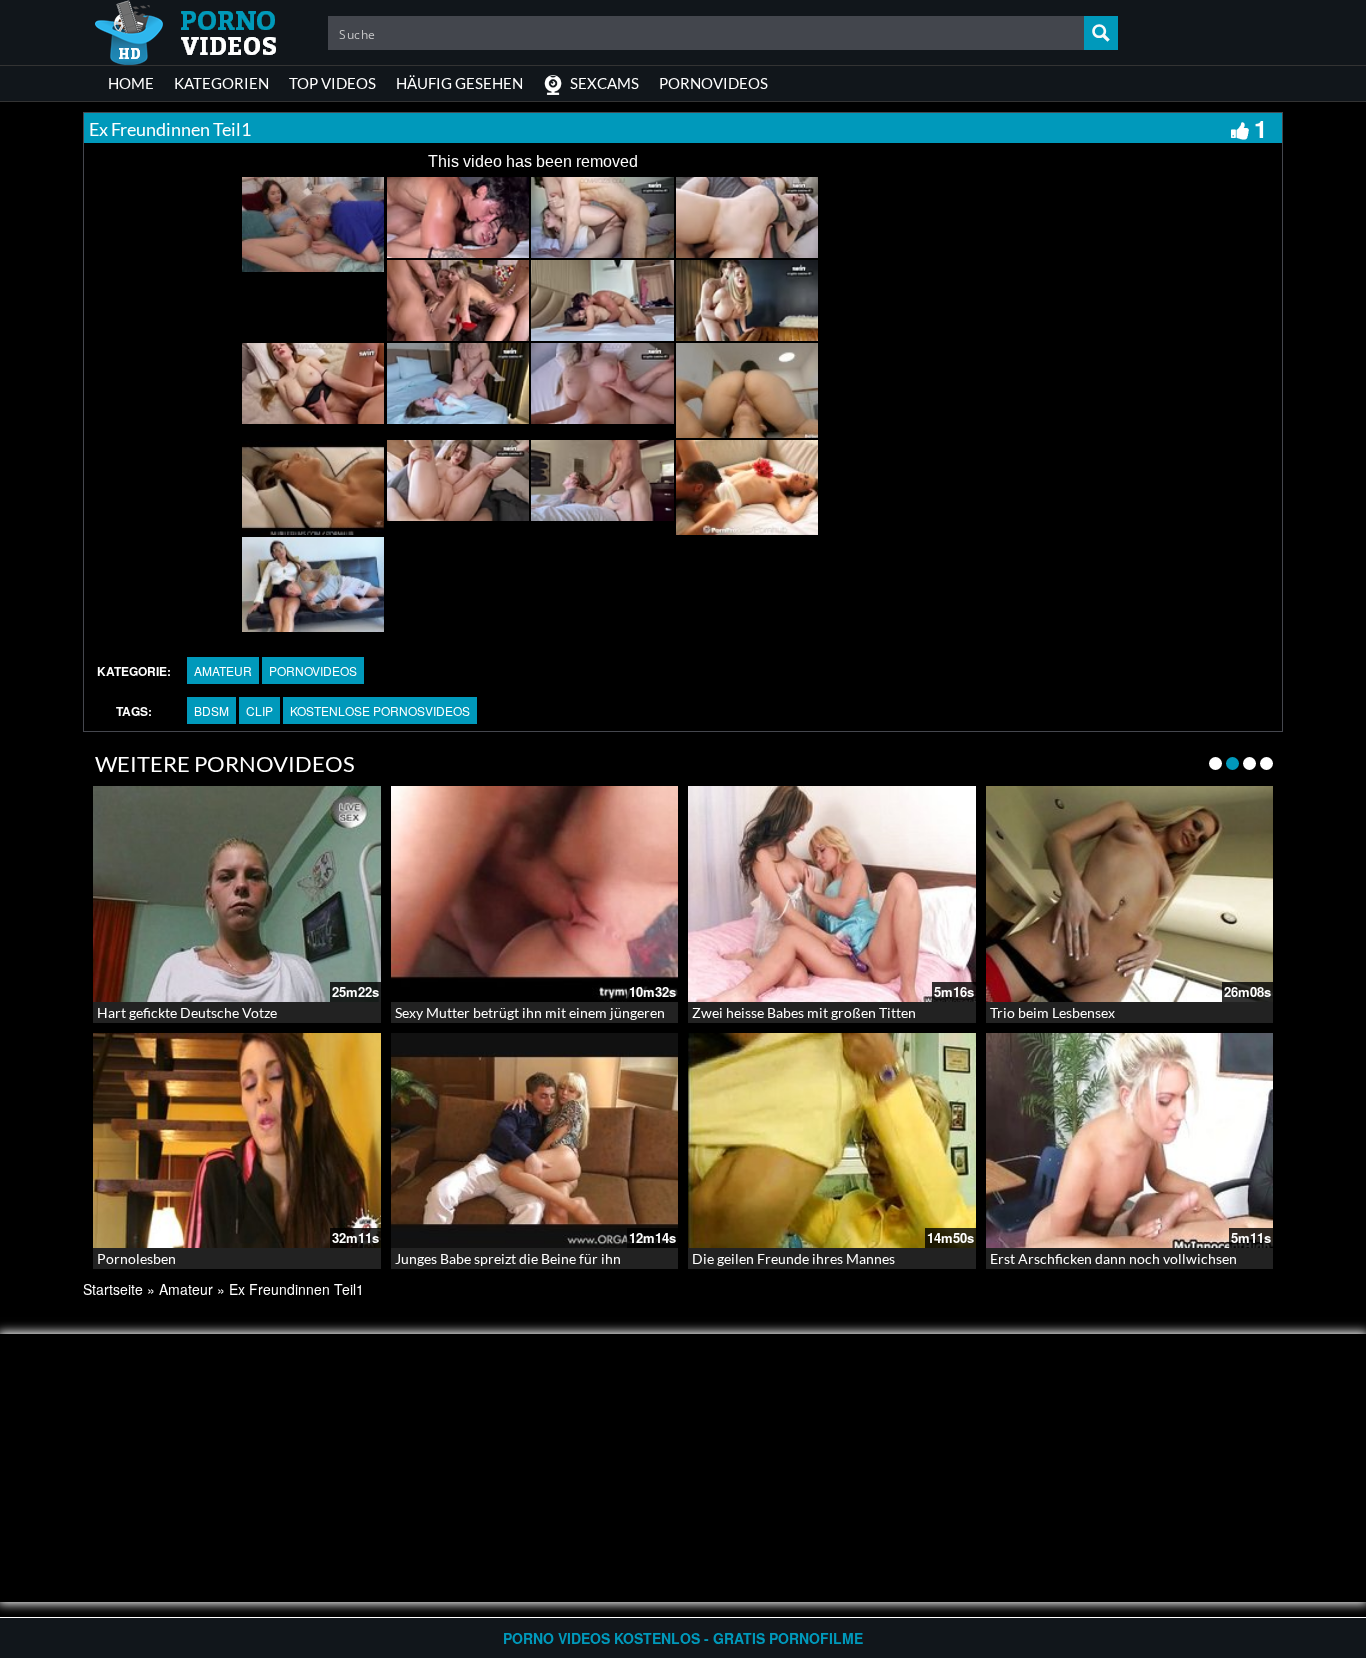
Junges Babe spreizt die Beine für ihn (508, 1258)
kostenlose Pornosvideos (380, 710)
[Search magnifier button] (1101, 33)
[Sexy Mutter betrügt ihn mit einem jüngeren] (535, 894)
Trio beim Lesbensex (1052, 1012)
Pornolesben (136, 1258)
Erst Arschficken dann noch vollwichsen (1113, 1258)
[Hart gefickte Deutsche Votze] (237, 894)
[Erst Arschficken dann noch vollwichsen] (1130, 1141)
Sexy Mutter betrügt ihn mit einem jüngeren (530, 1012)
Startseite (113, 1289)
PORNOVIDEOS (713, 83)
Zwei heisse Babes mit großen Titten (804, 1012)
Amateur (223, 670)
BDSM (211, 710)
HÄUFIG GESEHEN (459, 83)
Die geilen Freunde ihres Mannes (793, 1258)
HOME (131, 83)
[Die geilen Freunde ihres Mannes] (832, 1141)
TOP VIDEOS (332, 83)
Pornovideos (313, 670)
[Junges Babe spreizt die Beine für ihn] (535, 1141)
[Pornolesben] (237, 1141)
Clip (259, 710)
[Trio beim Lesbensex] (1130, 894)
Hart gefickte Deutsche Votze (187, 1012)
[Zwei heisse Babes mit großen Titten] (832, 894)
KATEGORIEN (221, 83)
